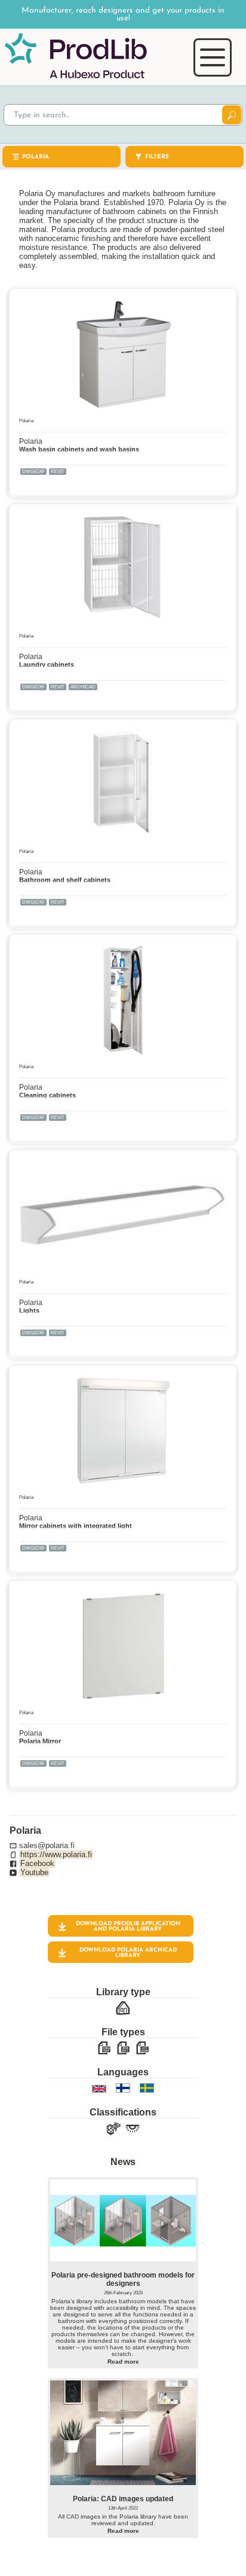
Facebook (37, 1863)
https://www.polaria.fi (56, 1854)
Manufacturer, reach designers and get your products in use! (123, 14)
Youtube (34, 1872)
